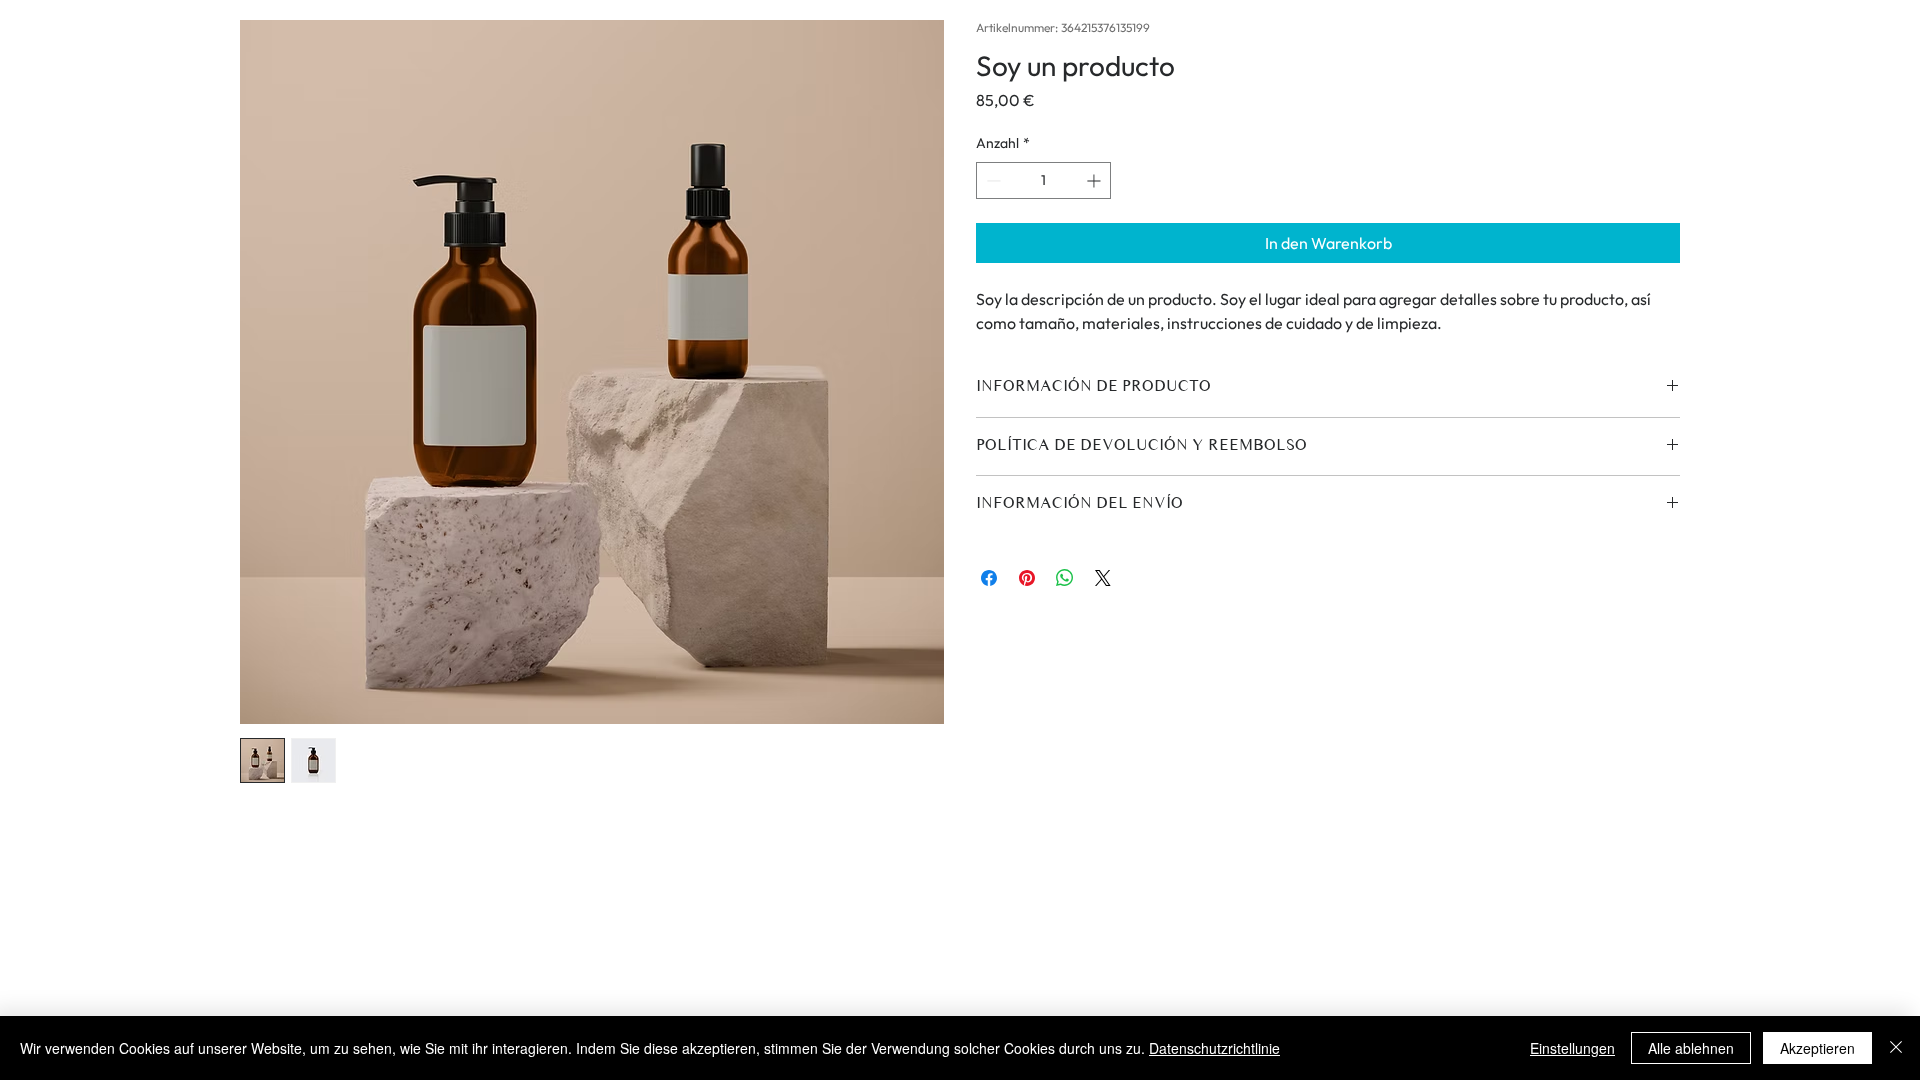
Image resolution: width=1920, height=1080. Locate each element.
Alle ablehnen (1691, 1048)
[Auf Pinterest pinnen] (1027, 578)
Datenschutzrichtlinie (1214, 1048)
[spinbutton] (1043, 180)
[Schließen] (1896, 1048)
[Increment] (1095, 180)
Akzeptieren (1817, 1048)
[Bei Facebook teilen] (989, 578)
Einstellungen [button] (1572, 1048)
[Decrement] (991, 180)
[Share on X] (1103, 578)
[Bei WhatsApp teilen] (1065, 578)
